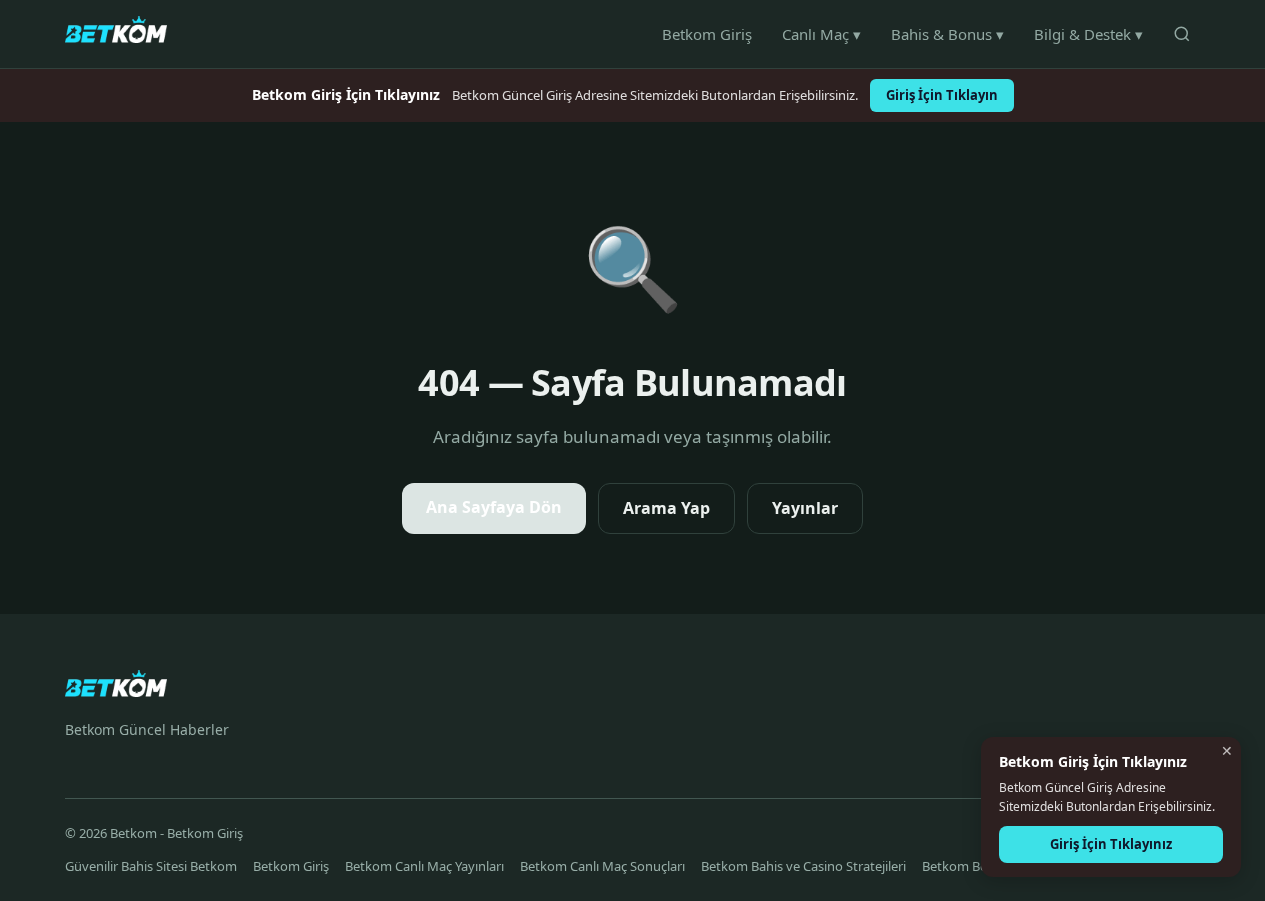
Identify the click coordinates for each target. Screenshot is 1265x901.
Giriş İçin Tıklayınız (1111, 844)
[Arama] (1182, 34)
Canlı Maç (821, 34)
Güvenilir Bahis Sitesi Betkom (151, 866)
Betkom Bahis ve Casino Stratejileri (803, 866)
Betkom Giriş (707, 34)
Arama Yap (666, 508)
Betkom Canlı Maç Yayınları (424, 866)
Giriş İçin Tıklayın (942, 95)
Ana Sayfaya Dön (494, 507)
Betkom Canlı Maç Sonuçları (602, 866)
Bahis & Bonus (947, 34)
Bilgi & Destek (1088, 34)
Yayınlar (805, 508)
